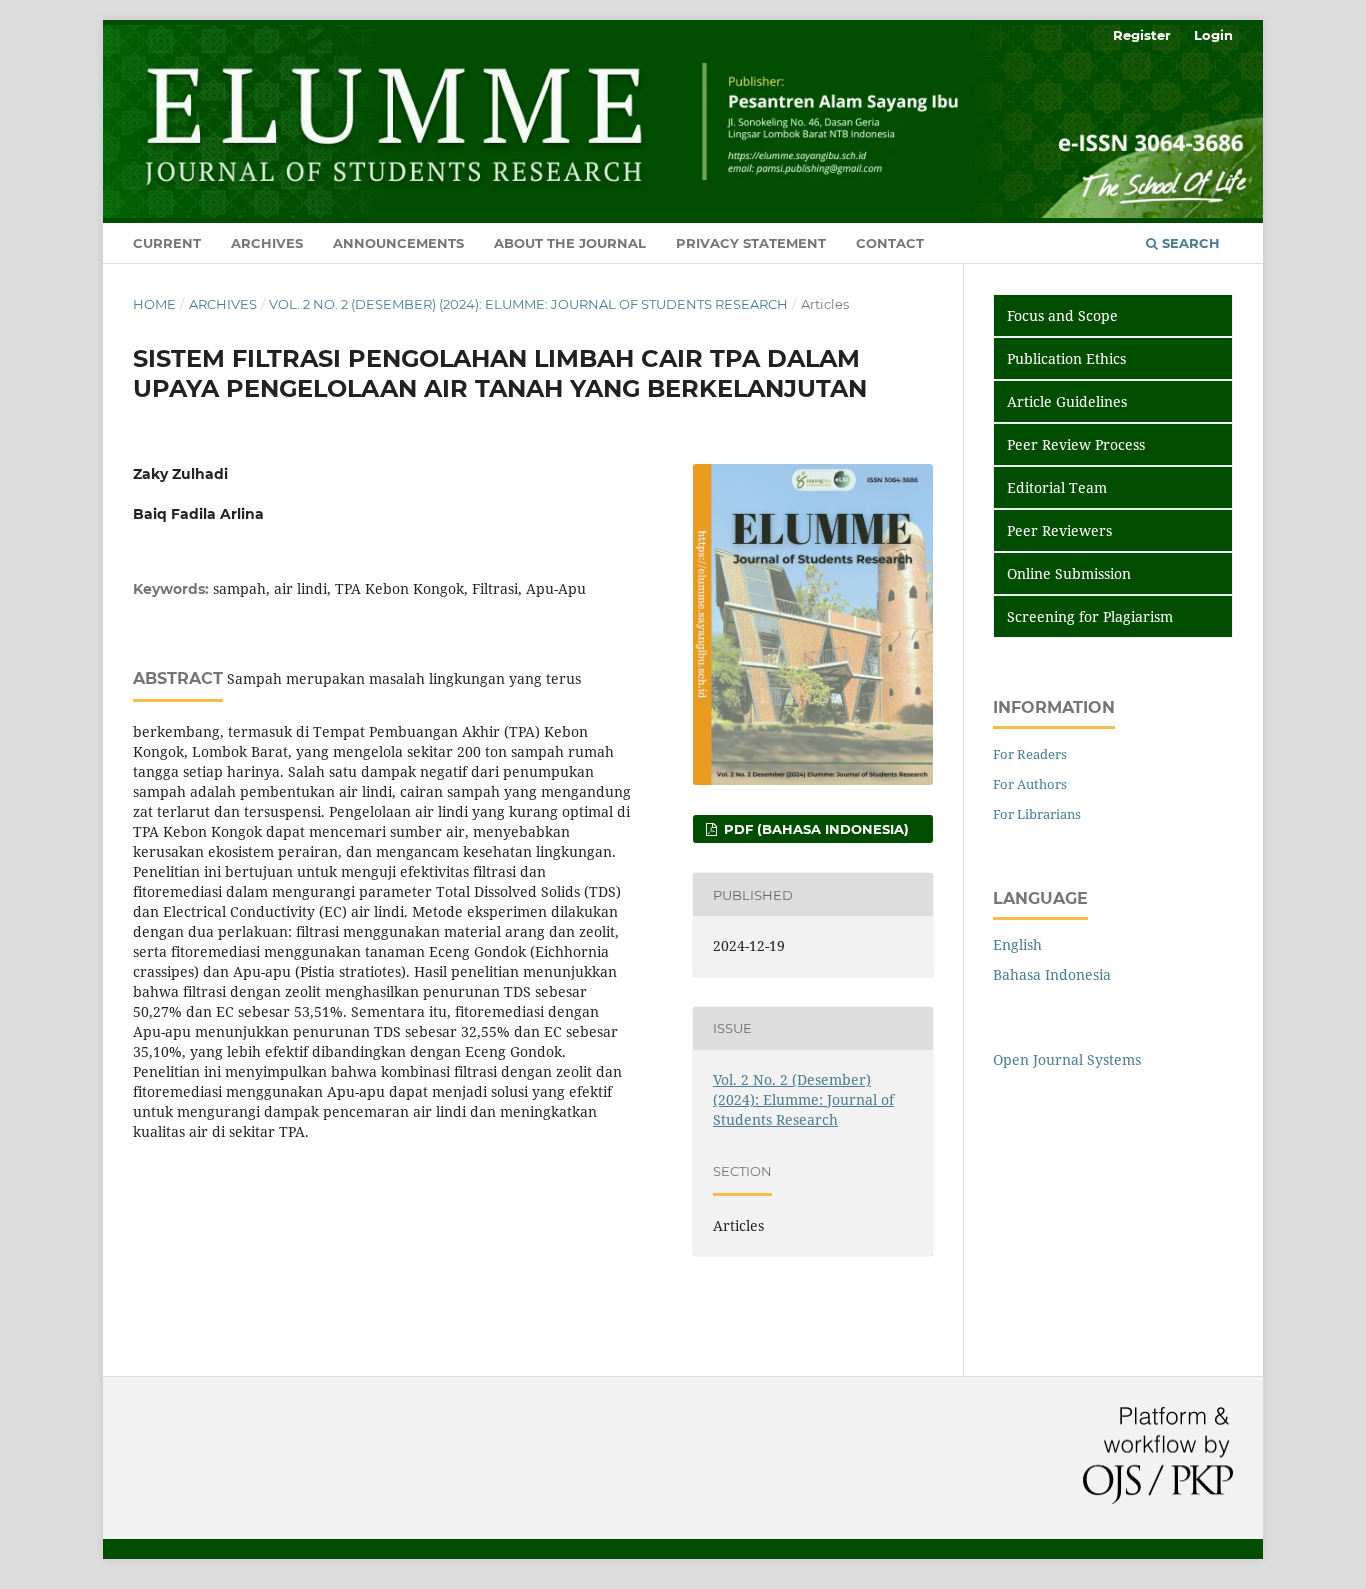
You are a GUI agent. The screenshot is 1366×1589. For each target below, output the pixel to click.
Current (167, 243)
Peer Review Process (1074, 444)
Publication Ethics (1064, 358)
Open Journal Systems (1067, 1059)
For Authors (1030, 784)
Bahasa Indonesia (1052, 974)
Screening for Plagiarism (1088, 616)
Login (1213, 35)
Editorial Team (1055, 487)
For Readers (1030, 754)
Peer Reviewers (1057, 530)
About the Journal (570, 243)
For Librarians (1037, 814)
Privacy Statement (751, 243)
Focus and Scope (1060, 315)
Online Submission (1067, 573)
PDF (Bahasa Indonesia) (814, 829)
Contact (890, 243)
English (1017, 944)
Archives (267, 243)
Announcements (398, 243)
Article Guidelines (1065, 401)
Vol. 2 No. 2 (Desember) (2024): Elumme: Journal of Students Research (528, 304)
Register (1142, 35)
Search (1189, 243)
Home (154, 304)
